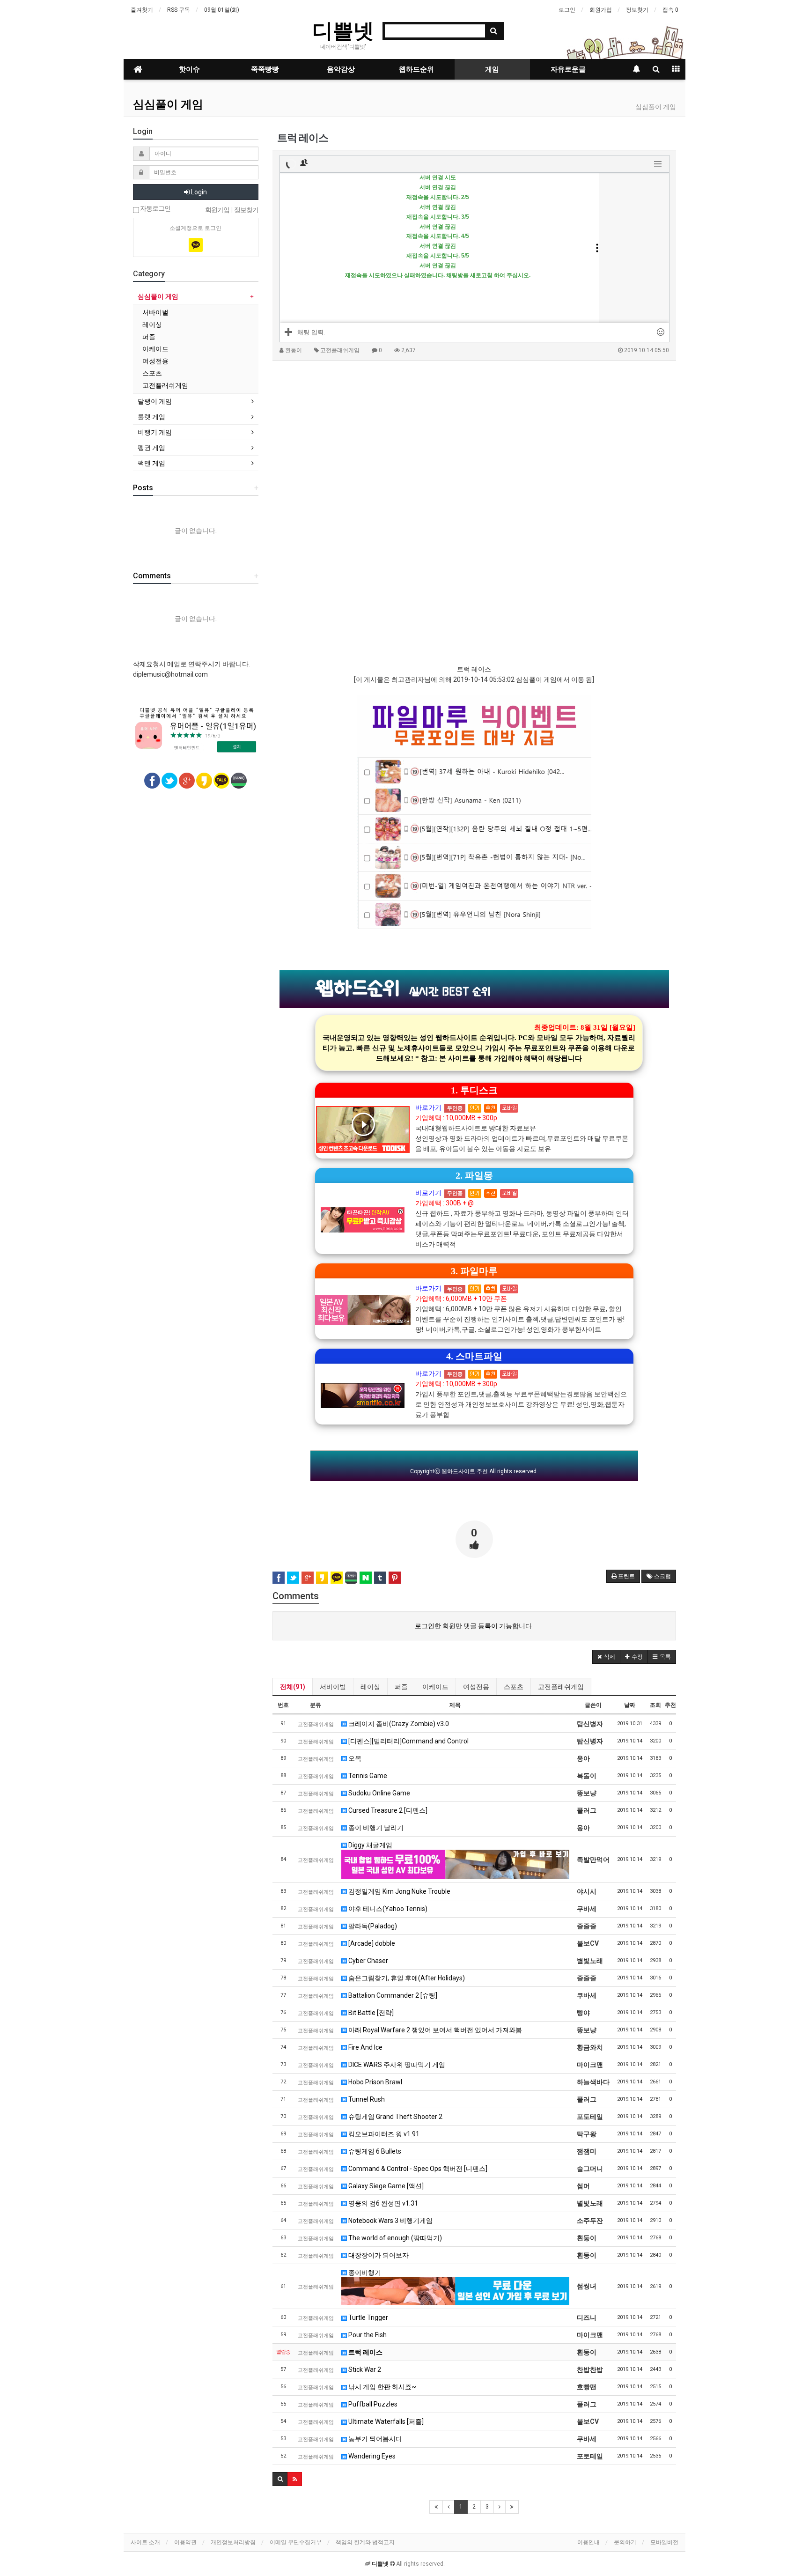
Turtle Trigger (368, 2318)
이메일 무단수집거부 (296, 2542)
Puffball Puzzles (372, 2404)
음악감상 (341, 69)
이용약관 (185, 2542)
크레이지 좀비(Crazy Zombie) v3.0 (398, 1724)
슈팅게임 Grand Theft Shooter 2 (395, 2117)
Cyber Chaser (368, 1961)
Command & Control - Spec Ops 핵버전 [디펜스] (417, 2169)
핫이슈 (189, 69)
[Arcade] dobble (371, 1943)
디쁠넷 (343, 30)
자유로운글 (568, 69)
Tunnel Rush (366, 2099)
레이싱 (370, 1687)
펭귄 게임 (151, 448)
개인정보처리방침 (233, 2542)
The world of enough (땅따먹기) (394, 2238)
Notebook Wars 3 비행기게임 (390, 2221)
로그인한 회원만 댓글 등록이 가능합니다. (474, 1626)
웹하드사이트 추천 (465, 1471)
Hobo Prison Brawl (375, 2082)
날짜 (630, 1705)
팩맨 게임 (151, 463)
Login (198, 192)
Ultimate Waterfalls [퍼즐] (385, 2421)
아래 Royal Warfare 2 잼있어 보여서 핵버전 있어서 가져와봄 (434, 2030)
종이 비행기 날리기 (375, 1828)
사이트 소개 (145, 2542)
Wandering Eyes (371, 2456)
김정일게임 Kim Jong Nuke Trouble (399, 1891)
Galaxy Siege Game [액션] (385, 2186)
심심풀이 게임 (168, 104)
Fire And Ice (365, 2047)
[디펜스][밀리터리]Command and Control (408, 1741)
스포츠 (514, 1687)
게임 (492, 69)
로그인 (567, 10)
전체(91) (293, 1687)
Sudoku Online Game (379, 1793)
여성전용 (476, 1687)
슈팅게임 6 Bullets (374, 2151)
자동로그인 (155, 209)
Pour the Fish (367, 2335)
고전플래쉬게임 (561, 1687)
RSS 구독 (179, 10)
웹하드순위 (416, 69)
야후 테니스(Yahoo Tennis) (387, 1909)
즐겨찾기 (142, 10)
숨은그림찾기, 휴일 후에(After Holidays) (406, 1978)
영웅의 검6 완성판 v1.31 (382, 2203)
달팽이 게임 (155, 401)
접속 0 (670, 10)
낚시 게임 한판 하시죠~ (382, 2387)
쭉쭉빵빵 (265, 69)
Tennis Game (367, 1776)
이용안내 (588, 2542)
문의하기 (625, 2542)
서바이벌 (333, 1687)
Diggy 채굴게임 (370, 1845)
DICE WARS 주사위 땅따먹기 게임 (396, 2065)
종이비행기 (364, 2273)
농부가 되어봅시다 (375, 2439)
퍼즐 (401, 1687)
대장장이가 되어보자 (378, 2255)
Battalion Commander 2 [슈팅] (392, 1995)
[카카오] (196, 245)
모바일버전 (664, 2542)
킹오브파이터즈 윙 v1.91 (383, 2134)
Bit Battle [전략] (370, 2013)
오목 (354, 1758)
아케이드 (435, 1687)
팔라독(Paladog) (372, 1926)
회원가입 (601, 10)
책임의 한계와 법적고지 (365, 2542)
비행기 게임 (155, 432)
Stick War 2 (364, 2369)
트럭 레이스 (365, 2352)
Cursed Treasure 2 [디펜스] (387, 1810)
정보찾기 (637, 10)
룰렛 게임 (151, 417)
